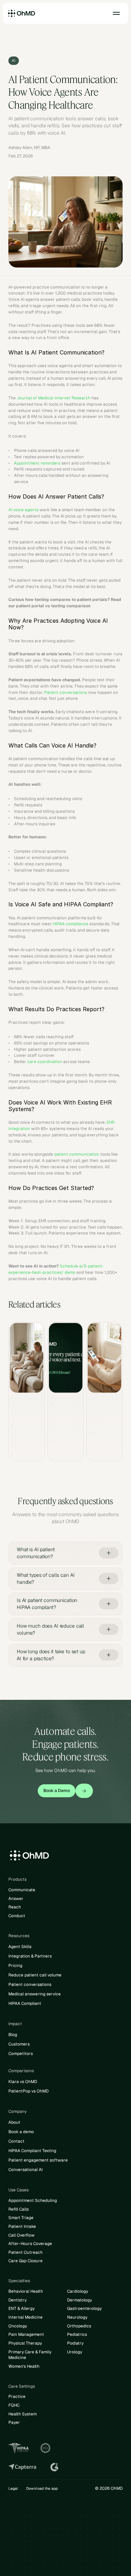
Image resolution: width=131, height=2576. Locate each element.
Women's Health (24, 2366)
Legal (13, 2488)
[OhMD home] (22, 13)
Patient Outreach (26, 2252)
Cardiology (78, 2291)
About (14, 2122)
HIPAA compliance (71, 924)
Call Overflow (21, 2235)
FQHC (14, 2405)
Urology (75, 2352)
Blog (13, 2035)
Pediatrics (77, 2334)
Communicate (22, 1890)
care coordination (45, 1062)
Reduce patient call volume (35, 1975)
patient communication (77, 1154)
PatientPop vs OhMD (28, 2091)
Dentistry (17, 2300)
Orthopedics (79, 2326)
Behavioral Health (26, 2291)
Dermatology (79, 2300)
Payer (14, 2422)
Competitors (21, 2054)
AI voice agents (23, 510)
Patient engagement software (38, 2160)
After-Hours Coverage (30, 2244)
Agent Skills (20, 1947)
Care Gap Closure (26, 2261)
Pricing (15, 1966)
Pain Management (26, 2334)
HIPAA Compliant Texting (32, 2151)
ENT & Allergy (21, 2308)
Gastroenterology (84, 2308)
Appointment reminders (37, 463)
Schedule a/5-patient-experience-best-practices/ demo (56, 1269)
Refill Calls (19, 2209)
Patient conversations (65, 692)
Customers (19, 2044)
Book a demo (21, 2132)
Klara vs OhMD (23, 2082)
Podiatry (75, 2343)
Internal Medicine (26, 2317)
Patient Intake (22, 2226)
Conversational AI (26, 2170)
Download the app (42, 2488)
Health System (23, 2414)
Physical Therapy (25, 2343)
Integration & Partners (30, 1956)
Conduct (17, 1916)
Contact (16, 2141)
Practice (17, 2396)
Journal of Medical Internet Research (54, 398)
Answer (16, 1899)
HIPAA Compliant (25, 2003)
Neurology (77, 2317)
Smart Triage (21, 2218)
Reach (15, 1907)
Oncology (18, 2326)
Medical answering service (35, 1994)
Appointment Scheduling (33, 2200)
